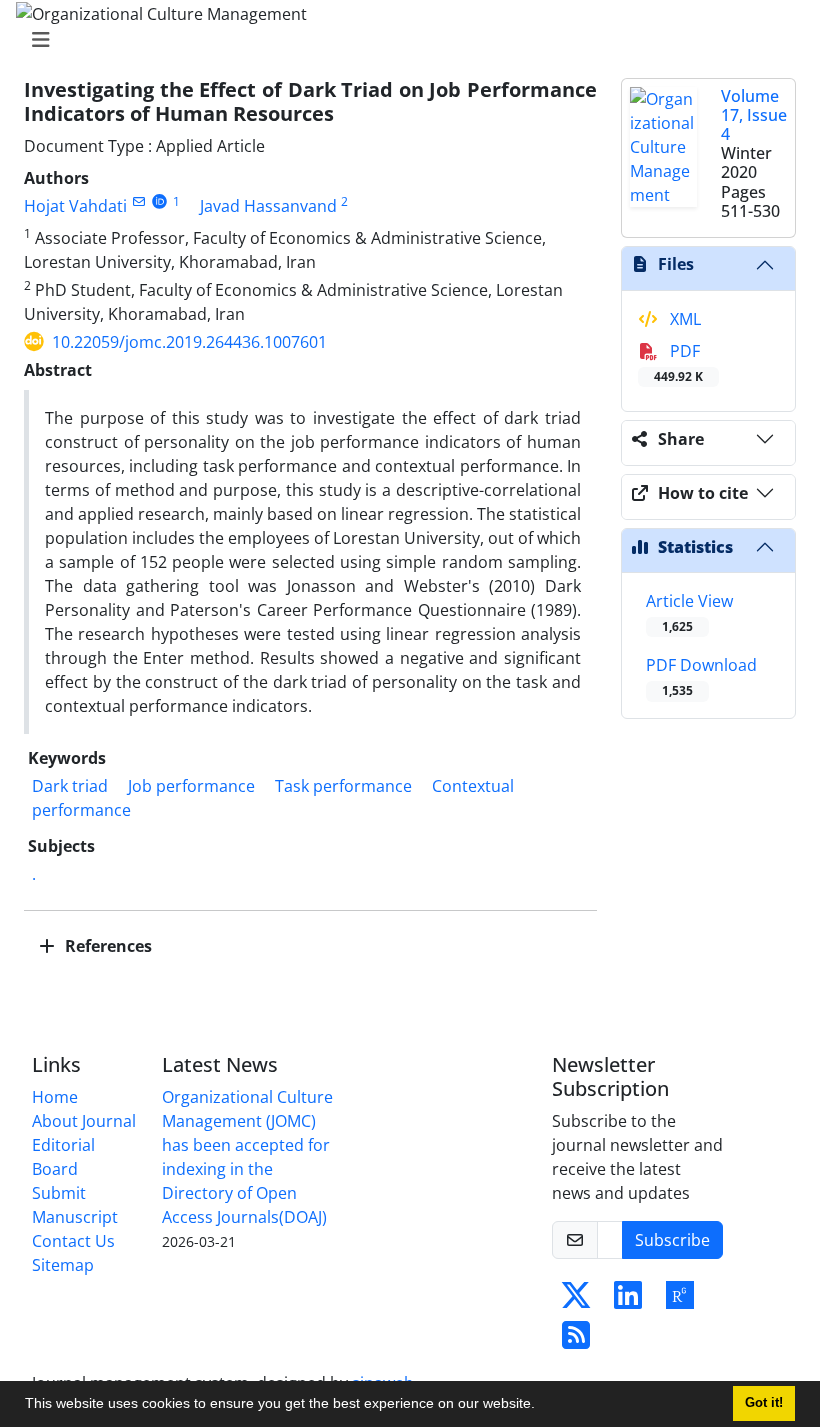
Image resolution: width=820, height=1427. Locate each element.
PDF (678, 362)
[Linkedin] (628, 1301)
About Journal (84, 1121)
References (106, 946)
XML (683, 319)
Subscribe (672, 1240)
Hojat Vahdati (75, 206)
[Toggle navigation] (404, 40)
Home (55, 1097)
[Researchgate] (680, 1301)
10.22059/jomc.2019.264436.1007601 (189, 342)
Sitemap (63, 1265)
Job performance (191, 786)
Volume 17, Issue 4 (754, 115)
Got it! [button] (764, 1403)
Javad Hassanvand (268, 206)
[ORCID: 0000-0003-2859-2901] (159, 201)
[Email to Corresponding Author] (138, 201)
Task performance (343, 786)
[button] (542, 1406)
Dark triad (70, 786)
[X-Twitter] (576, 1301)
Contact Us (73, 1241)
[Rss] (576, 1341)
